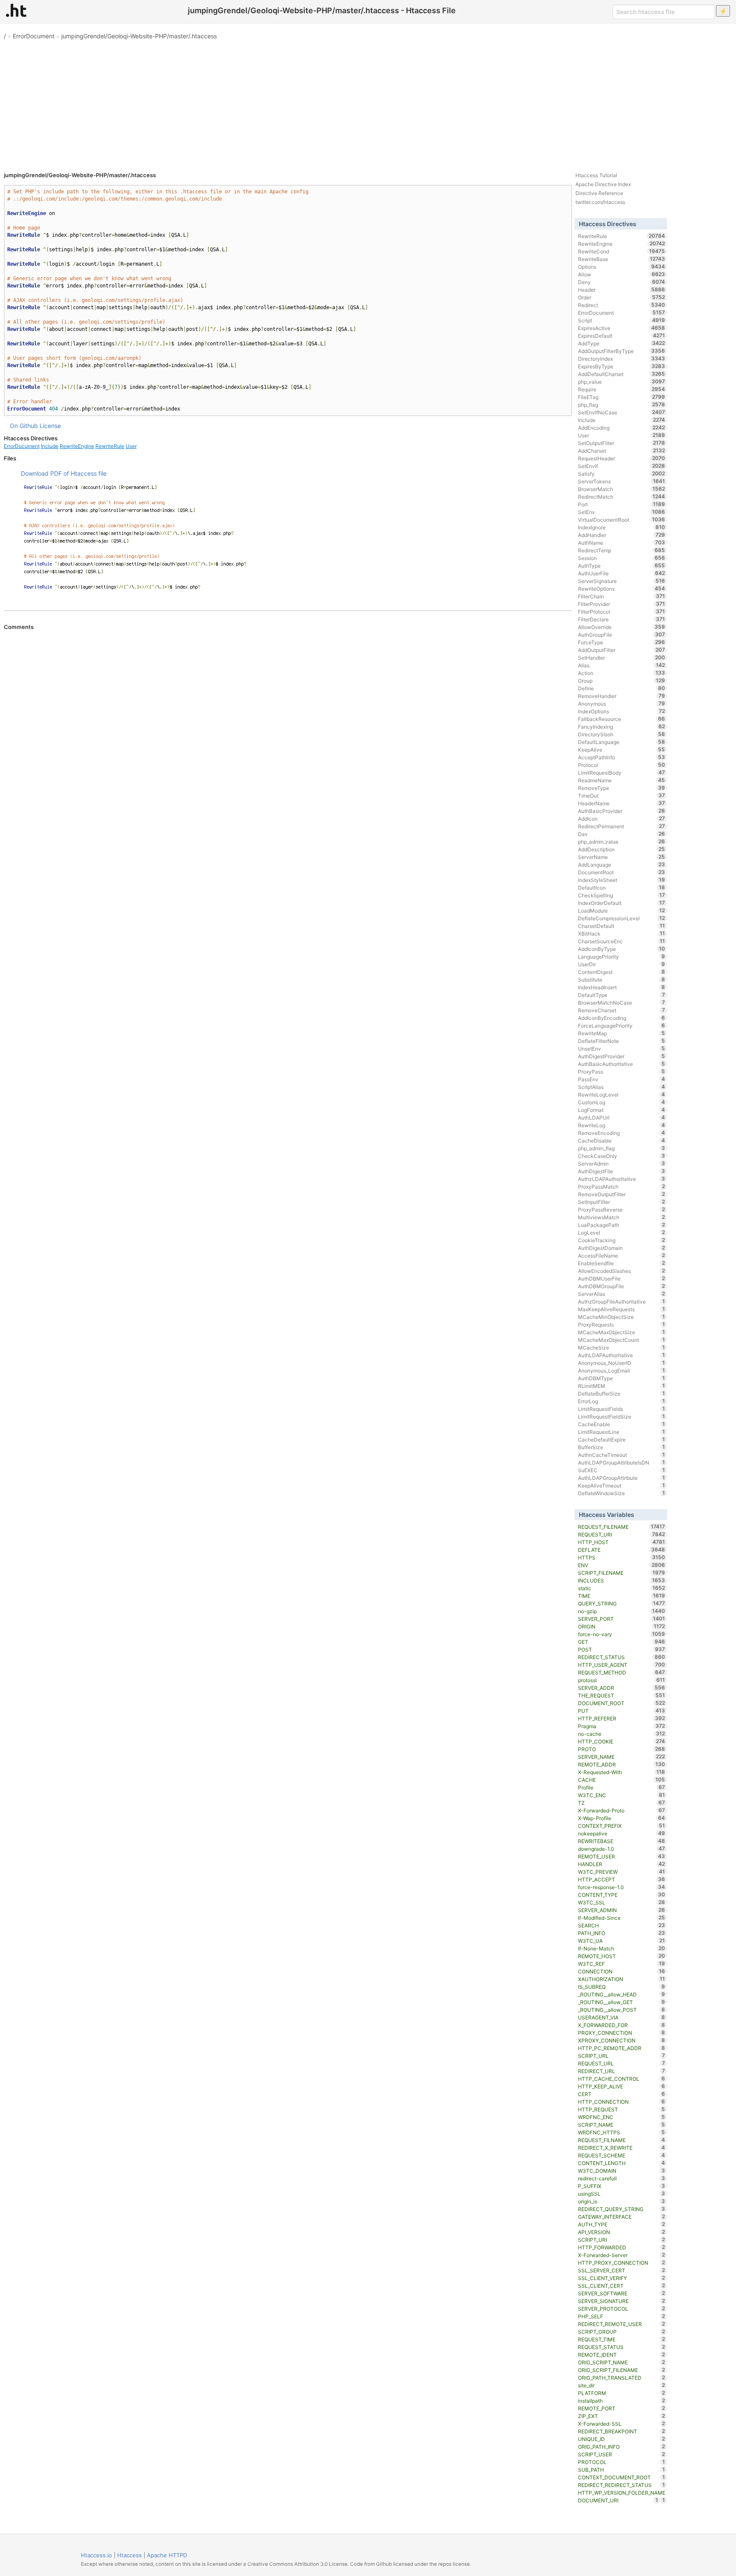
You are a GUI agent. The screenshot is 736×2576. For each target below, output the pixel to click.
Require (622, 389)
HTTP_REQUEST (622, 2109)
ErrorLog (622, 1401)
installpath (622, 2401)
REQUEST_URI (622, 1534)
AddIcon (622, 818)
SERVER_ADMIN (622, 1910)
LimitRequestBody (622, 773)
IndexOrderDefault (622, 903)
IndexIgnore (622, 527)
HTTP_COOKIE (622, 1741)
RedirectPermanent (622, 826)
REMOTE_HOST (622, 1956)
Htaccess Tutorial (596, 175)
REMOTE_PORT (622, 2408)
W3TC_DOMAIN (622, 2171)
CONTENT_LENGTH (622, 2163)
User (131, 446)
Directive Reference (599, 193)
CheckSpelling (622, 895)
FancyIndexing (622, 727)
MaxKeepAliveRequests (622, 1309)
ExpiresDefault (622, 336)
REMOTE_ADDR (622, 1764)
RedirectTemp (622, 550)
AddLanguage (622, 864)
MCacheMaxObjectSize (622, 1332)
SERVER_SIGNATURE (622, 2301)
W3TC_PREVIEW (622, 1872)
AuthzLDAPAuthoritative (622, 1179)
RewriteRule (110, 446)
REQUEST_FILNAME (622, 2140)
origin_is (622, 2201)
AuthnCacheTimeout (622, 1455)
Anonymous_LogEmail (622, 1370)
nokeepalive (622, 1833)
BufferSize (622, 1447)
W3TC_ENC (622, 1795)
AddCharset (622, 451)
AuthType (622, 566)
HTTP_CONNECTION (622, 2102)
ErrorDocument (34, 36)
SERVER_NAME (622, 1757)
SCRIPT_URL (622, 2056)
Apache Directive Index (603, 184)
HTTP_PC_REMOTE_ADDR (622, 2048)
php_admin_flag (622, 1148)
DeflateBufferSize (622, 1393)
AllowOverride (622, 627)
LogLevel (622, 1232)
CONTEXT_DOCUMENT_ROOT (622, 2477)
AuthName (622, 543)
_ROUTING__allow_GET (622, 2002)
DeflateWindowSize (622, 1493)
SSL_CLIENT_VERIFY (622, 2278)
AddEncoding (622, 428)
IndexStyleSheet (622, 880)
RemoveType (622, 788)
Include (50, 446)
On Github (24, 426)
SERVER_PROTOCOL (622, 2309)
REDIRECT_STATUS (622, 1657)
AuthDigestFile (622, 1171)
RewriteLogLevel (622, 1094)
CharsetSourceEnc (622, 941)
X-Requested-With (622, 1772)
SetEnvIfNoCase (622, 412)
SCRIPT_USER (622, 2454)
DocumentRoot (622, 872)
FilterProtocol (622, 612)
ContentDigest (622, 972)
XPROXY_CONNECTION (622, 2040)
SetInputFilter (622, 1202)
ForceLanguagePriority (622, 1025)
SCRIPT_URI (622, 2240)
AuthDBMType (622, 1378)
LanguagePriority (622, 956)
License (50, 426)
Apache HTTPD (167, 2555)
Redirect (622, 305)
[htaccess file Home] (16, 10)
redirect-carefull (622, 2178)
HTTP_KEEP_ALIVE (622, 2086)
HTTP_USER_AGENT (622, 1665)
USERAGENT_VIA (622, 2017)
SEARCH (622, 1925)
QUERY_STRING (622, 1603)
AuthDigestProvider (622, 1056)
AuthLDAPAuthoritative (622, 1355)
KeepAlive (622, 750)
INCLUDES (622, 1580)
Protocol (622, 765)
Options (622, 267)
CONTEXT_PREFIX (622, 1826)
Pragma (622, 1726)
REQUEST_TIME (622, 2339)
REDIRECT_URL (622, 2071)
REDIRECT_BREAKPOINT (622, 2431)
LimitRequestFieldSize (622, 1416)
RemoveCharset (622, 1010)
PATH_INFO (622, 1933)
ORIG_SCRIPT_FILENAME (622, 2370)
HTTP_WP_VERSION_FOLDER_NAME (622, 2493)
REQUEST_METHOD (622, 1672)
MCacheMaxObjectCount (622, 1340)
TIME (622, 1596)
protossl (622, 1680)
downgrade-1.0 (622, 1849)
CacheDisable (622, 1140)
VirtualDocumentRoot (622, 520)
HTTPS (622, 1557)
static (622, 1588)
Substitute (622, 979)
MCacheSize (622, 1347)
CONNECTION (622, 1971)
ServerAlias (622, 1294)
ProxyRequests (622, 1324)
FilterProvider (622, 604)
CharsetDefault (622, 926)
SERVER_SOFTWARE (622, 2293)
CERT (622, 2094)
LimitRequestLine (622, 1432)
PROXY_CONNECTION (622, 2033)
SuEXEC (622, 1470)
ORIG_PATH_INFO (622, 2447)
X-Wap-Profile (622, 1818)
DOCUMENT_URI (618, 2500)
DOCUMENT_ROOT (622, 1703)
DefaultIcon (622, 887)
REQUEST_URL (622, 2063)
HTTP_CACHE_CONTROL (622, 2079)
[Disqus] (288, 747)
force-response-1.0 (622, 1887)
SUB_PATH (622, 2470)
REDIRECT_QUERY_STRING (622, 2209)
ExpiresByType (622, 366)
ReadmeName (622, 780)
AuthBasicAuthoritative (622, 1064)
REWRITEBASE (622, 1841)
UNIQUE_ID (622, 2439)
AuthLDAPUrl (622, 1117)
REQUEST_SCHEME (622, 2155)
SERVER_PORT (622, 1619)
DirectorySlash (622, 734)
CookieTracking (622, 1240)
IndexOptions (622, 711)
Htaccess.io (96, 2555)
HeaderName (622, 803)
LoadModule (622, 910)
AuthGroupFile (622, 635)
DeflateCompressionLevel (622, 918)
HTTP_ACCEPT (622, 1879)
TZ (622, 1803)
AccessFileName (622, 1255)
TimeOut (622, 795)
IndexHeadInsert (622, 987)
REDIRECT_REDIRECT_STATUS (622, 2485)
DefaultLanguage (622, 742)
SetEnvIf (622, 466)
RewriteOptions (622, 589)
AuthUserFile (622, 573)
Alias (622, 665)
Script (622, 320)
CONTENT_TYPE (622, 1895)
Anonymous (622, 704)
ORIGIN (622, 1626)
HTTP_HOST (622, 1542)
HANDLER (622, 1864)
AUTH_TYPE (622, 2224)
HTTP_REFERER (622, 1718)
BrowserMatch (622, 489)
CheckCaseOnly (622, 1156)
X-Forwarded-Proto (622, 1810)
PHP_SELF (622, 2316)
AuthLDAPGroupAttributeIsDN (622, 1462)
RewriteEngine (77, 446)
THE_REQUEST (622, 1695)
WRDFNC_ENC (622, 2117)
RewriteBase (622, 259)
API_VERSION (622, 2232)
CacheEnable (622, 1424)
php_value (622, 382)
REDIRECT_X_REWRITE (622, 2148)
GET (622, 1642)
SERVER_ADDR (622, 1688)
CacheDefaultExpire (622, 1439)
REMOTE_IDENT (622, 2355)
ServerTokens (622, 481)
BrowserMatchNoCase (622, 1002)
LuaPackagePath (622, 1225)
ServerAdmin (622, 1163)
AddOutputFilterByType (622, 351)
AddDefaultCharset (622, 374)
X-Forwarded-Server (622, 2255)
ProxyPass (622, 1071)
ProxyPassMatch (622, 1186)
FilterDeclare (622, 619)
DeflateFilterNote (622, 1041)
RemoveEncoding (622, 1133)
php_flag (622, 405)
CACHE (622, 1780)
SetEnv (622, 512)
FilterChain (622, 596)
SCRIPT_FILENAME (622, 1573)
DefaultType (622, 995)
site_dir (622, 2385)
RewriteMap (622, 1033)
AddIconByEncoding (622, 1018)
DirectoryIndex (622, 359)
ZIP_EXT (622, 2416)
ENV (622, 1565)
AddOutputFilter (622, 650)
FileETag (622, 397)
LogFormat (622, 1110)
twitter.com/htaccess (600, 202)
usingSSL (622, 2194)
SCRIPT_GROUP (622, 2332)
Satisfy (622, 474)
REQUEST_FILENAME (622, 1527)
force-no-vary (622, 1634)
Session (622, 558)
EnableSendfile (622, 1263)
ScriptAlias (622, 1087)
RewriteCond (622, 251)
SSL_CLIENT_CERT (622, 2286)
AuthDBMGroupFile (622, 1286)
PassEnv (622, 1079)
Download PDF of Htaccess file (64, 473)
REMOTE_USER (622, 1856)
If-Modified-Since (622, 1918)
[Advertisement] (368, 102)
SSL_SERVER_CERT (622, 2270)
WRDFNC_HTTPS (622, 2132)
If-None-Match (622, 1948)
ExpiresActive (622, 328)
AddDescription (622, 849)
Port (622, 504)
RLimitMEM (622, 1386)
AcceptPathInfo (622, 757)
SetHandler (622, 658)
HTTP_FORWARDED (622, 2247)
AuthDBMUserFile (622, 1278)
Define (622, 688)
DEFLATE (622, 1550)
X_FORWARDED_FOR (622, 2025)
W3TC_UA (622, 1941)
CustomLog (622, 1102)
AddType (622, 343)
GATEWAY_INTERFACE (622, 2217)
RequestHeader (622, 458)
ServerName (622, 857)
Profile (622, 1787)
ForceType (622, 642)
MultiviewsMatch (622, 1217)
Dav (622, 834)
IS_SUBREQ (622, 1987)
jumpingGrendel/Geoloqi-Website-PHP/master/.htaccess (139, 36)
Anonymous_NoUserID (622, 1363)
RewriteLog (622, 1125)
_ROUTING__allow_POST (622, 2010)
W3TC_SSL (622, 1902)
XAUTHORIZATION (622, 1979)
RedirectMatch (622, 497)
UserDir (622, 964)
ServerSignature (622, 581)
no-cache (622, 1734)
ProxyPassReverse (622, 1209)
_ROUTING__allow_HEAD (622, 1994)
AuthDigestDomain (622, 1248)
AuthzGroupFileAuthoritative (622, 1301)
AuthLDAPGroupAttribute (622, 1478)
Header (622, 290)
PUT (622, 1711)
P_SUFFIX (622, 2186)
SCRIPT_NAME (622, 2125)
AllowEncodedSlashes (622, 1271)
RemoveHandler (622, 696)
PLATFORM (622, 2393)
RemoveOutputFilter (622, 1194)
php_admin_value (622, 841)
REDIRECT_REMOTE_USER (622, 2324)
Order (622, 297)
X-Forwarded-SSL (622, 2424)
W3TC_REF (622, 1964)
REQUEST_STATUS (622, 2347)
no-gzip (622, 1611)
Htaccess (129, 2555)
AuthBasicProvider (622, 811)
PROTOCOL (622, 2462)
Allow (622, 274)
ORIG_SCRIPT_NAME (622, 2362)
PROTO (622, 1749)
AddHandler (622, 535)
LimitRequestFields (622, 1409)
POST (622, 1649)
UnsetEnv (622, 1048)
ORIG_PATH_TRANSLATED (622, 2378)
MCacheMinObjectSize (622, 1317)
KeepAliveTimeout (622, 1485)
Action (622, 673)
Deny (622, 282)
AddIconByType (622, 949)
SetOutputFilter (622, 443)
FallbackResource (622, 719)
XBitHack (622, 933)
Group (622, 681)
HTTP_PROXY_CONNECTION (622, 2263)
